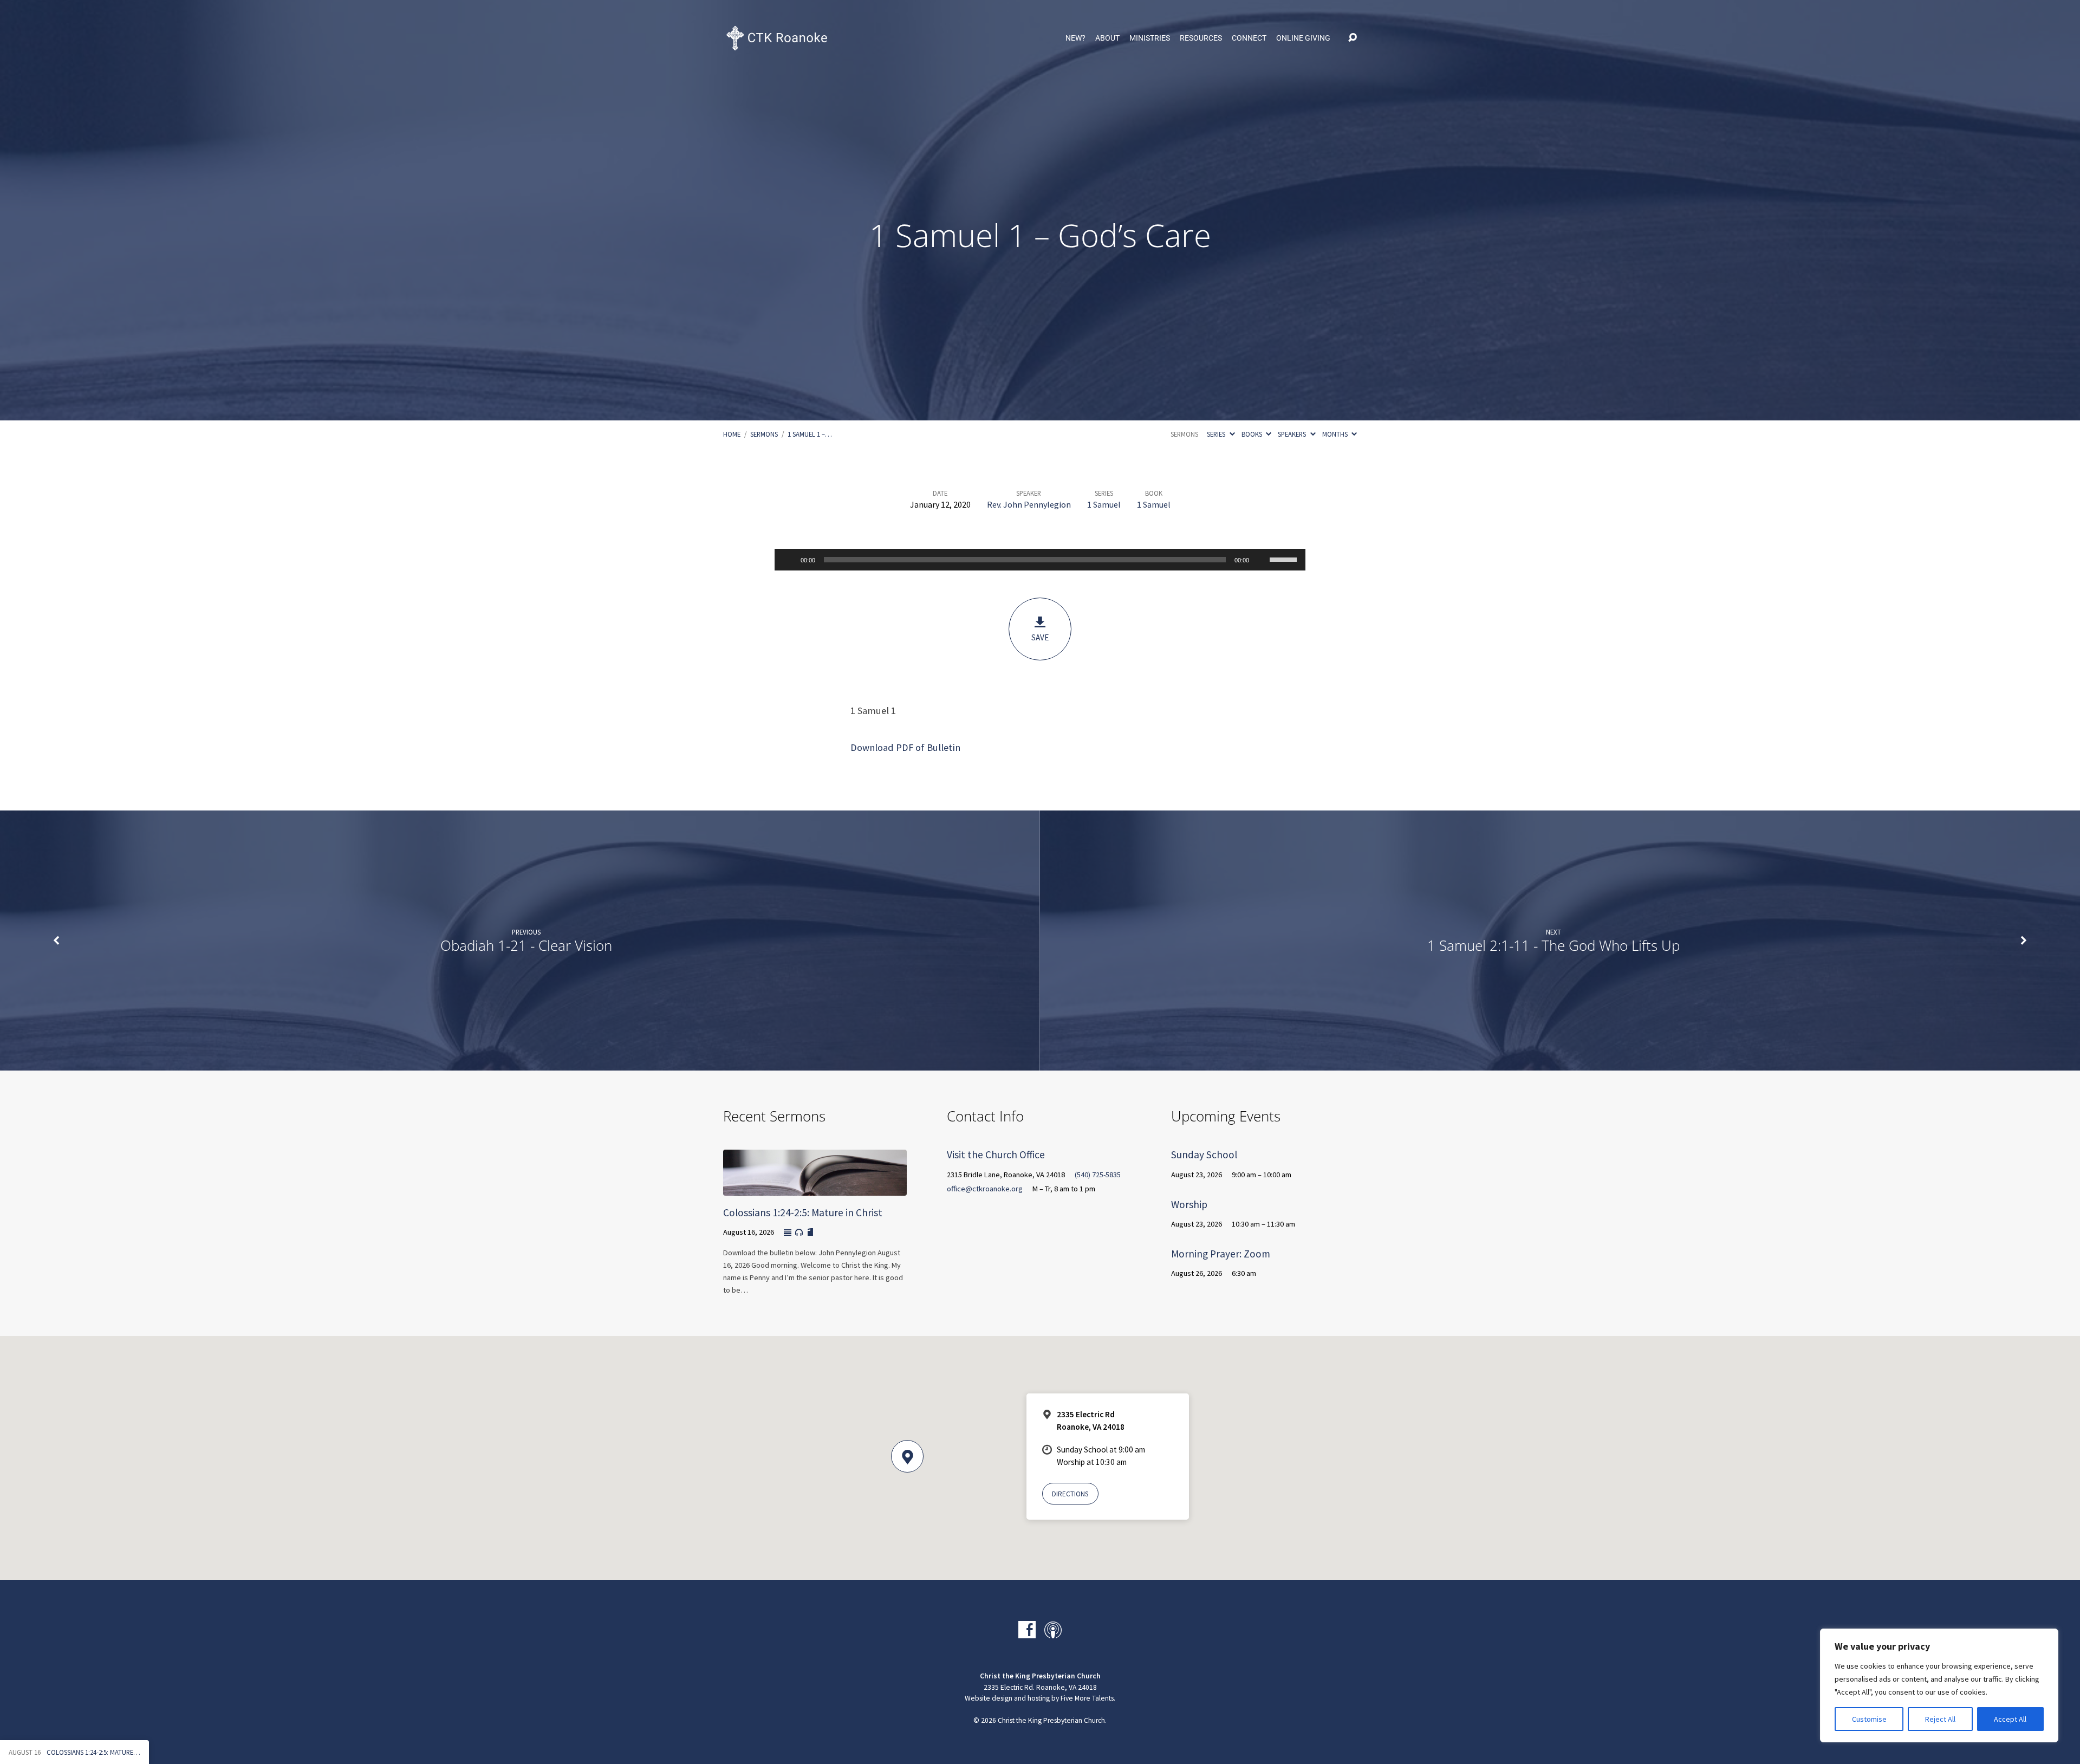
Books (1253, 434)
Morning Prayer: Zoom (1221, 1254)
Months (1336, 434)
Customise (1869, 1719)
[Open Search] (1353, 38)
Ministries (1150, 38)
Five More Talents (1087, 1698)
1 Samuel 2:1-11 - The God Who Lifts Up (1553, 946)
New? (1075, 38)
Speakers (1293, 434)
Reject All (1940, 1719)
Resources (1201, 38)
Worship (1189, 1204)
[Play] (789, 560)
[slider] (1285, 559)
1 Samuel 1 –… (810, 434)
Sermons (764, 434)
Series (1217, 434)
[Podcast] (1053, 1630)
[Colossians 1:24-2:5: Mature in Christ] (815, 1188)
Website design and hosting (1007, 1698)
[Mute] (1261, 560)
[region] (1939, 1685)
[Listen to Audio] (799, 1233)
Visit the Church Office (996, 1155)
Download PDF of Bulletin (905, 747)
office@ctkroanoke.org (985, 1189)
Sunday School (1204, 1155)
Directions (1070, 1494)
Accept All (2010, 1719)
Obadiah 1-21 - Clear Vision (526, 946)
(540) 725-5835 (1098, 1175)
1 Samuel (1104, 504)
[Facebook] (1027, 1630)
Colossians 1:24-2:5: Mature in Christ (803, 1212)
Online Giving (1303, 38)
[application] (1040, 560)
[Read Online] (788, 1233)
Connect (1249, 38)
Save (1040, 637)
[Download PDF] (810, 1233)
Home (732, 434)
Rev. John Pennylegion (1029, 504)
